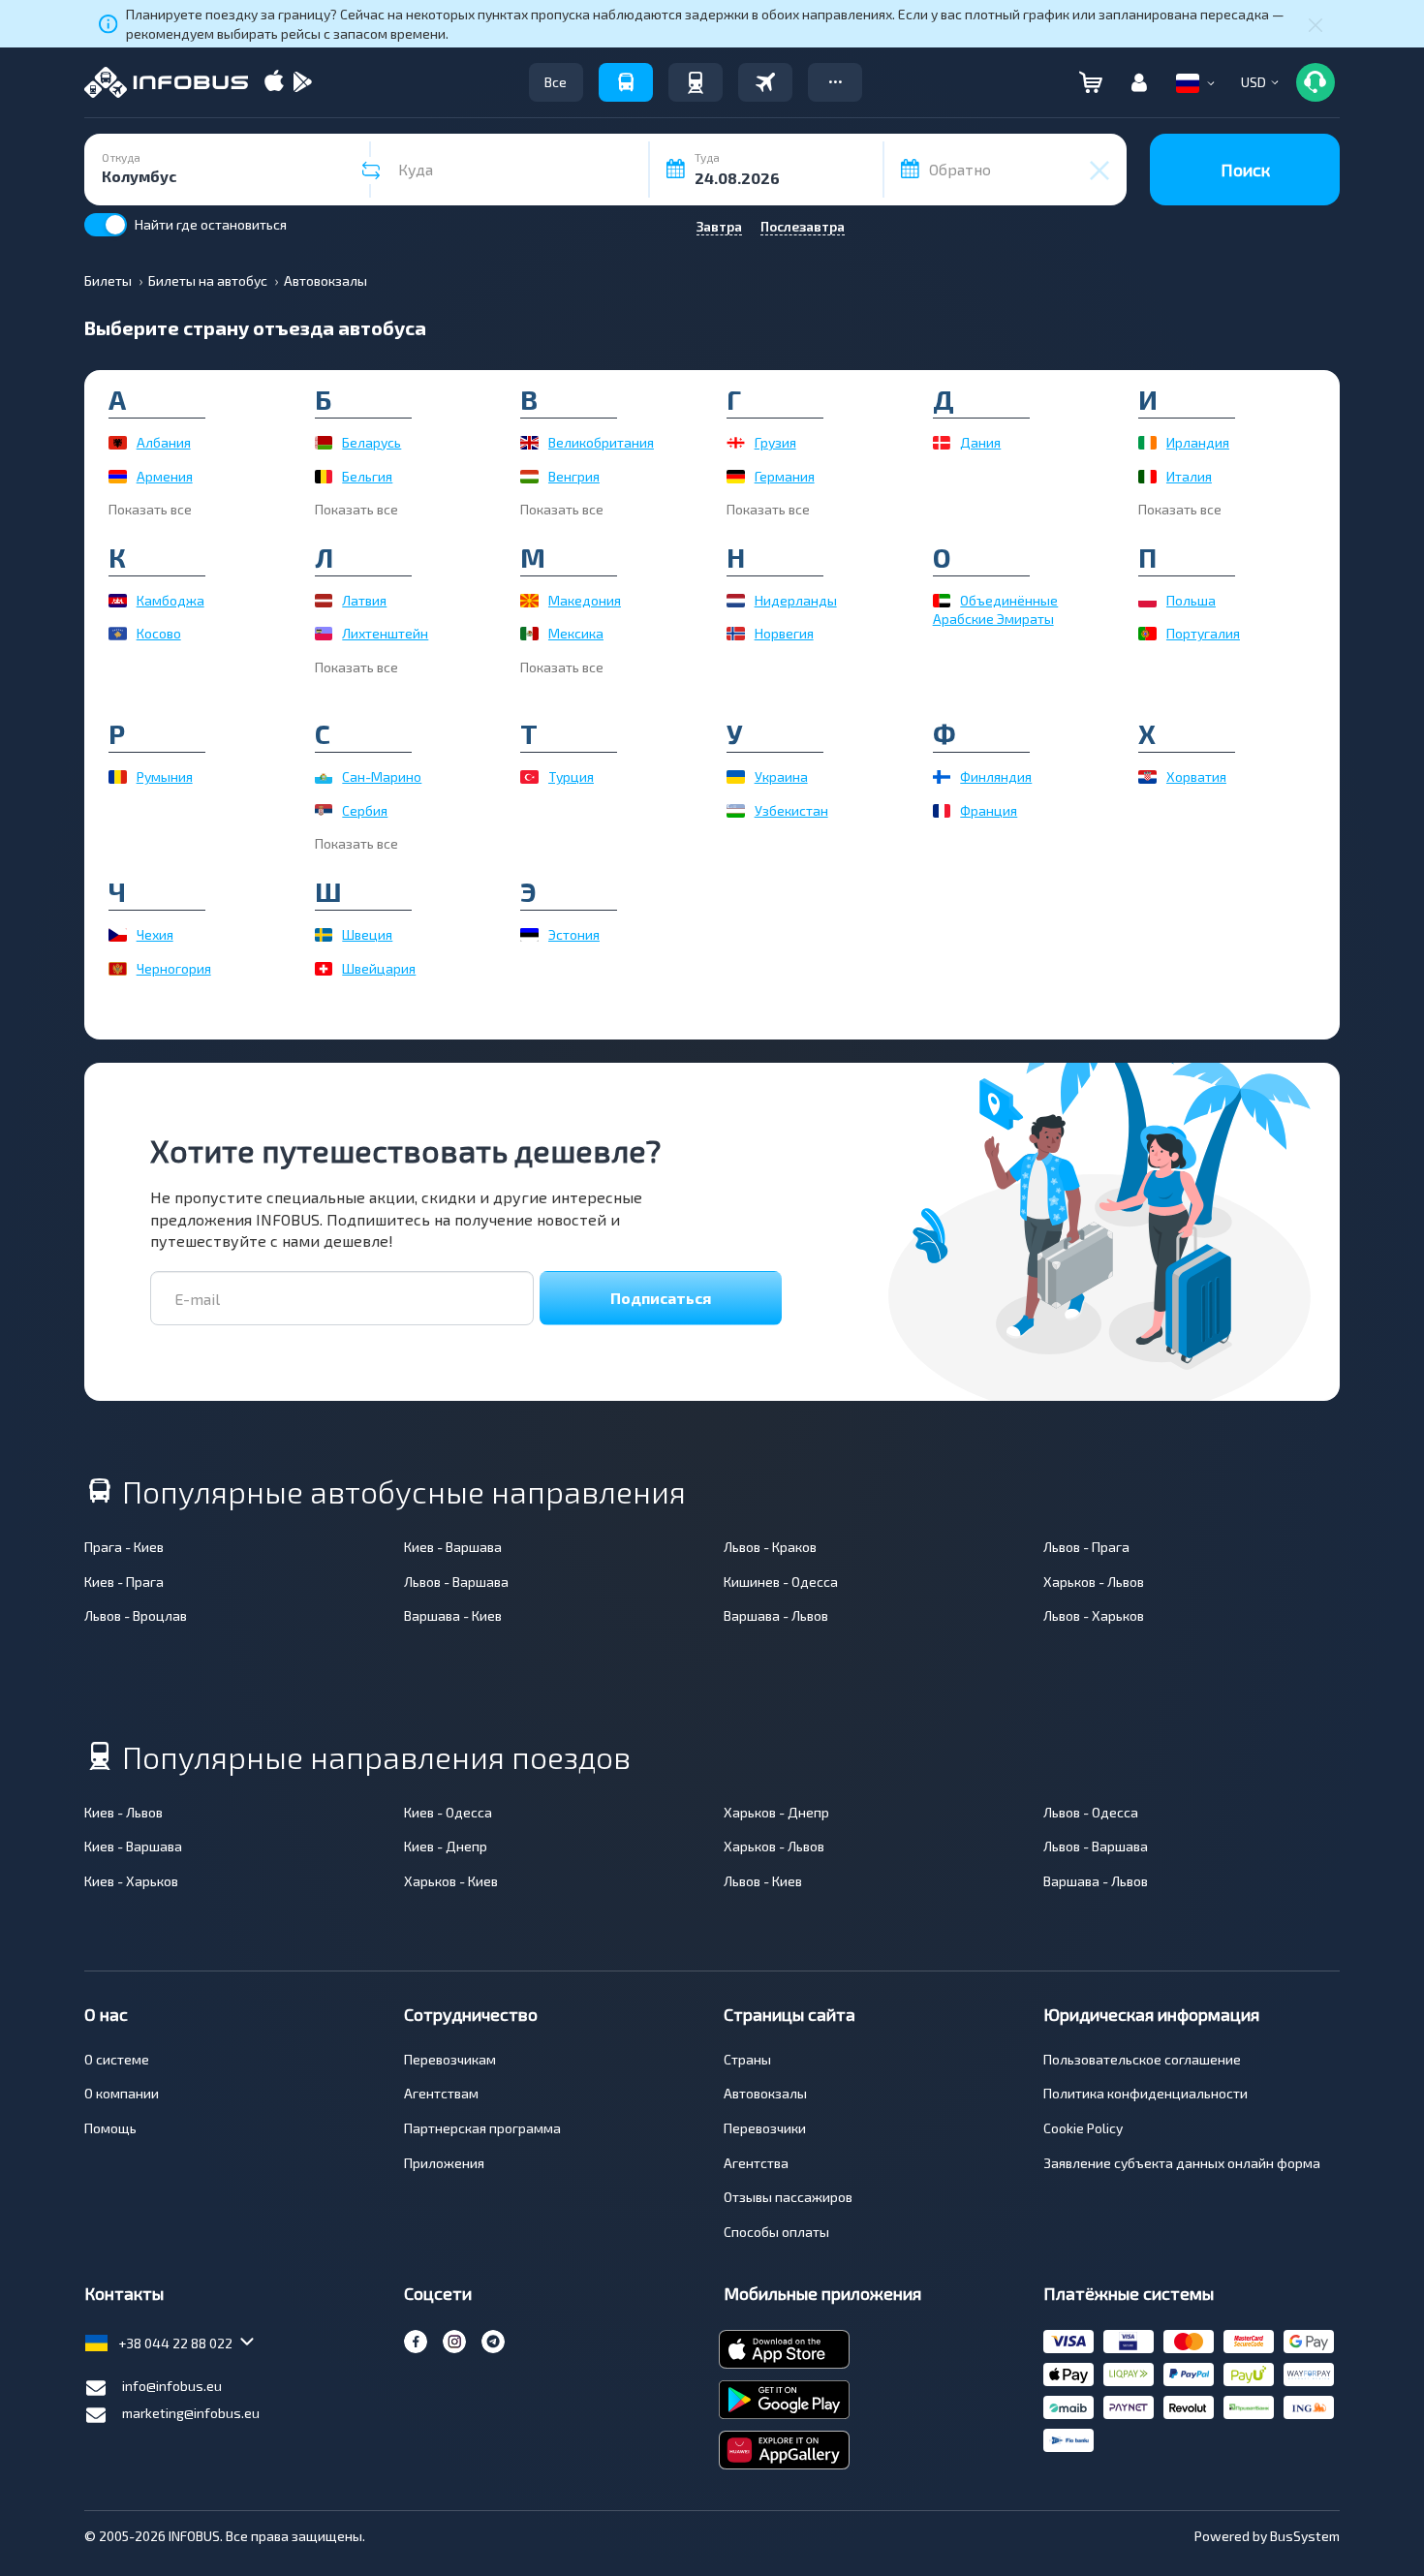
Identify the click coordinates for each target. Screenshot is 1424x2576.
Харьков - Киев (451, 1881)
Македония (585, 600)
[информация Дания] (942, 443)
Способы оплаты (776, 2232)
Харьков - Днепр (776, 1812)
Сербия (365, 810)
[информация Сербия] (324, 811)
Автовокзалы (765, 2093)
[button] (835, 82)
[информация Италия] (1147, 477)
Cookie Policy (1083, 2128)
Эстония (574, 934)
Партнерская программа (482, 2128)
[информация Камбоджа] (118, 601)
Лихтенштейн (385, 633)
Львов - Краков (770, 1547)
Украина (781, 776)
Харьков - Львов (1094, 1582)
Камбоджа (170, 600)
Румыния (165, 776)
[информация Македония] (529, 601)
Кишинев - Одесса (781, 1582)
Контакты (124, 2293)
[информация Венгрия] (529, 477)
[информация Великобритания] (529, 443)
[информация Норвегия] (736, 634)
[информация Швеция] (324, 935)
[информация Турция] (529, 777)
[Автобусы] (626, 82)
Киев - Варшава (453, 1547)
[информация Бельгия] (324, 477)
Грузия (775, 442)
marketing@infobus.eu (191, 2413)
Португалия (1203, 633)
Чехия (155, 934)
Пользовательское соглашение (1142, 2059)
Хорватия (1196, 776)
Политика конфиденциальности (1145, 2093)
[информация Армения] (118, 477)
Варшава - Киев (453, 1615)
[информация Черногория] (118, 969)
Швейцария (379, 968)
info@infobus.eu (172, 2386)
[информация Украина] (736, 777)
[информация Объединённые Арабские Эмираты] (942, 601)
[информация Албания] (118, 443)
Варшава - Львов (776, 1615)
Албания (164, 442)
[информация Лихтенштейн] (324, 634)
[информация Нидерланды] (736, 601)
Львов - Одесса (1091, 1812)
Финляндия (996, 776)
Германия (785, 476)
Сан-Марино (382, 776)
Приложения (444, 2163)
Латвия (364, 600)
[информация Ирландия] (1147, 443)
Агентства (756, 2163)
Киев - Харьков (131, 1881)
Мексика (576, 633)
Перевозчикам (450, 2059)
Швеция (367, 934)
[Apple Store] (274, 83)
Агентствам (441, 2093)
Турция (571, 776)
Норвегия (784, 633)
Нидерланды (796, 600)
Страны (747, 2059)
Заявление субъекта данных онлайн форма (1182, 2163)
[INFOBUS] (166, 82)
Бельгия (367, 476)
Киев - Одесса (448, 1812)
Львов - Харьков (1094, 1615)
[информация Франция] (942, 811)
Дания (980, 442)
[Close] (1316, 24)
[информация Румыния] (118, 777)
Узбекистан (791, 810)
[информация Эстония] (529, 935)
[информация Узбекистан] (736, 811)
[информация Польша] (1147, 601)
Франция (989, 810)
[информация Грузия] (736, 443)
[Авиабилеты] (765, 82)
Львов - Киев (763, 1881)
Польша (1191, 600)
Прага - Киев (124, 1547)
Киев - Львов (124, 1812)
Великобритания (601, 442)
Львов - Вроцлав (136, 1615)
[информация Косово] (118, 634)
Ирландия (1198, 442)
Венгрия (574, 476)
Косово (159, 633)
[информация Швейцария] (324, 969)
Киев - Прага (124, 1582)
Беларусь (371, 442)
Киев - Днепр (446, 1846)
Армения (165, 476)
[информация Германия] (736, 477)
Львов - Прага (1086, 1547)
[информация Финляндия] (942, 777)
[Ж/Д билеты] (696, 82)
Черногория (174, 968)
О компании (122, 2093)
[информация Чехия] (118, 935)
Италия (1189, 476)
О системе (117, 2059)
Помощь (110, 2128)
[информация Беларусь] (324, 443)
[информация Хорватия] (1147, 777)
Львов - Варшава (456, 1582)
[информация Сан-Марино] (324, 777)
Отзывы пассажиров (788, 2197)
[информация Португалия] (1147, 634)
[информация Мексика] (529, 634)
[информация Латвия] (324, 601)
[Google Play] (302, 83)
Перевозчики (765, 2128)
